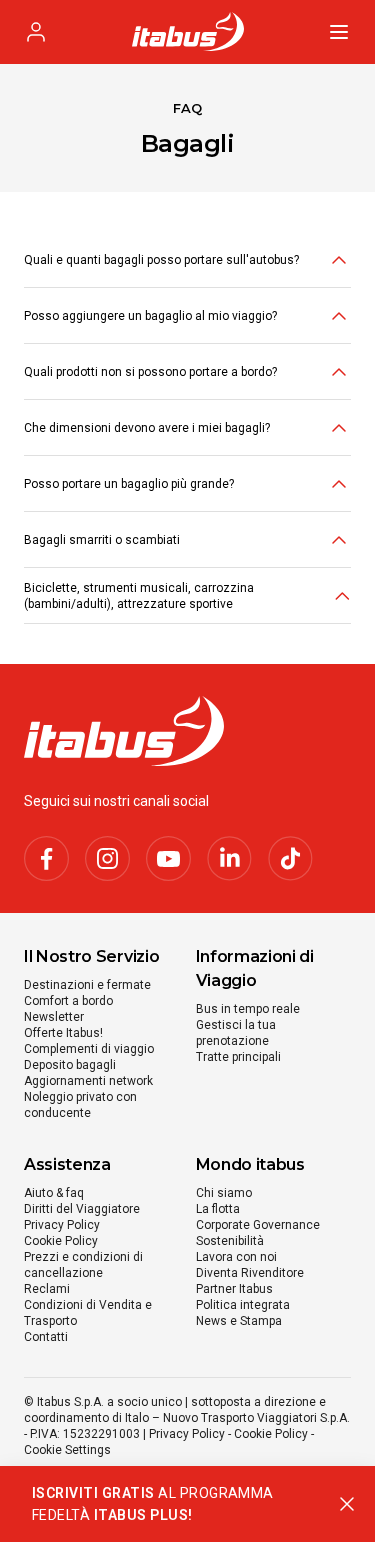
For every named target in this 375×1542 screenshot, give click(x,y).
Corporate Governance (258, 1225)
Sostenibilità (230, 1241)
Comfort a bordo (68, 1001)
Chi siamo (224, 1193)
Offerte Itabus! (63, 1033)
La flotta (218, 1209)
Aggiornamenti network (88, 1081)
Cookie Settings (67, 1450)
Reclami (47, 1289)
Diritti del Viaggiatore (82, 1209)
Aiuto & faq (54, 1193)
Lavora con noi (236, 1257)
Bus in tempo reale (248, 1009)
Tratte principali (238, 1057)
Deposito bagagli (70, 1065)
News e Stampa (239, 1321)
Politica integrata (243, 1305)
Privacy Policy (62, 1225)
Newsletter (54, 1017)
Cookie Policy (61, 1241)
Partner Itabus (234, 1289)
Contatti (46, 1337)
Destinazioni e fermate (87, 985)
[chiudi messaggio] (347, 1504)
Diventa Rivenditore (250, 1273)
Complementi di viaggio (89, 1049)
